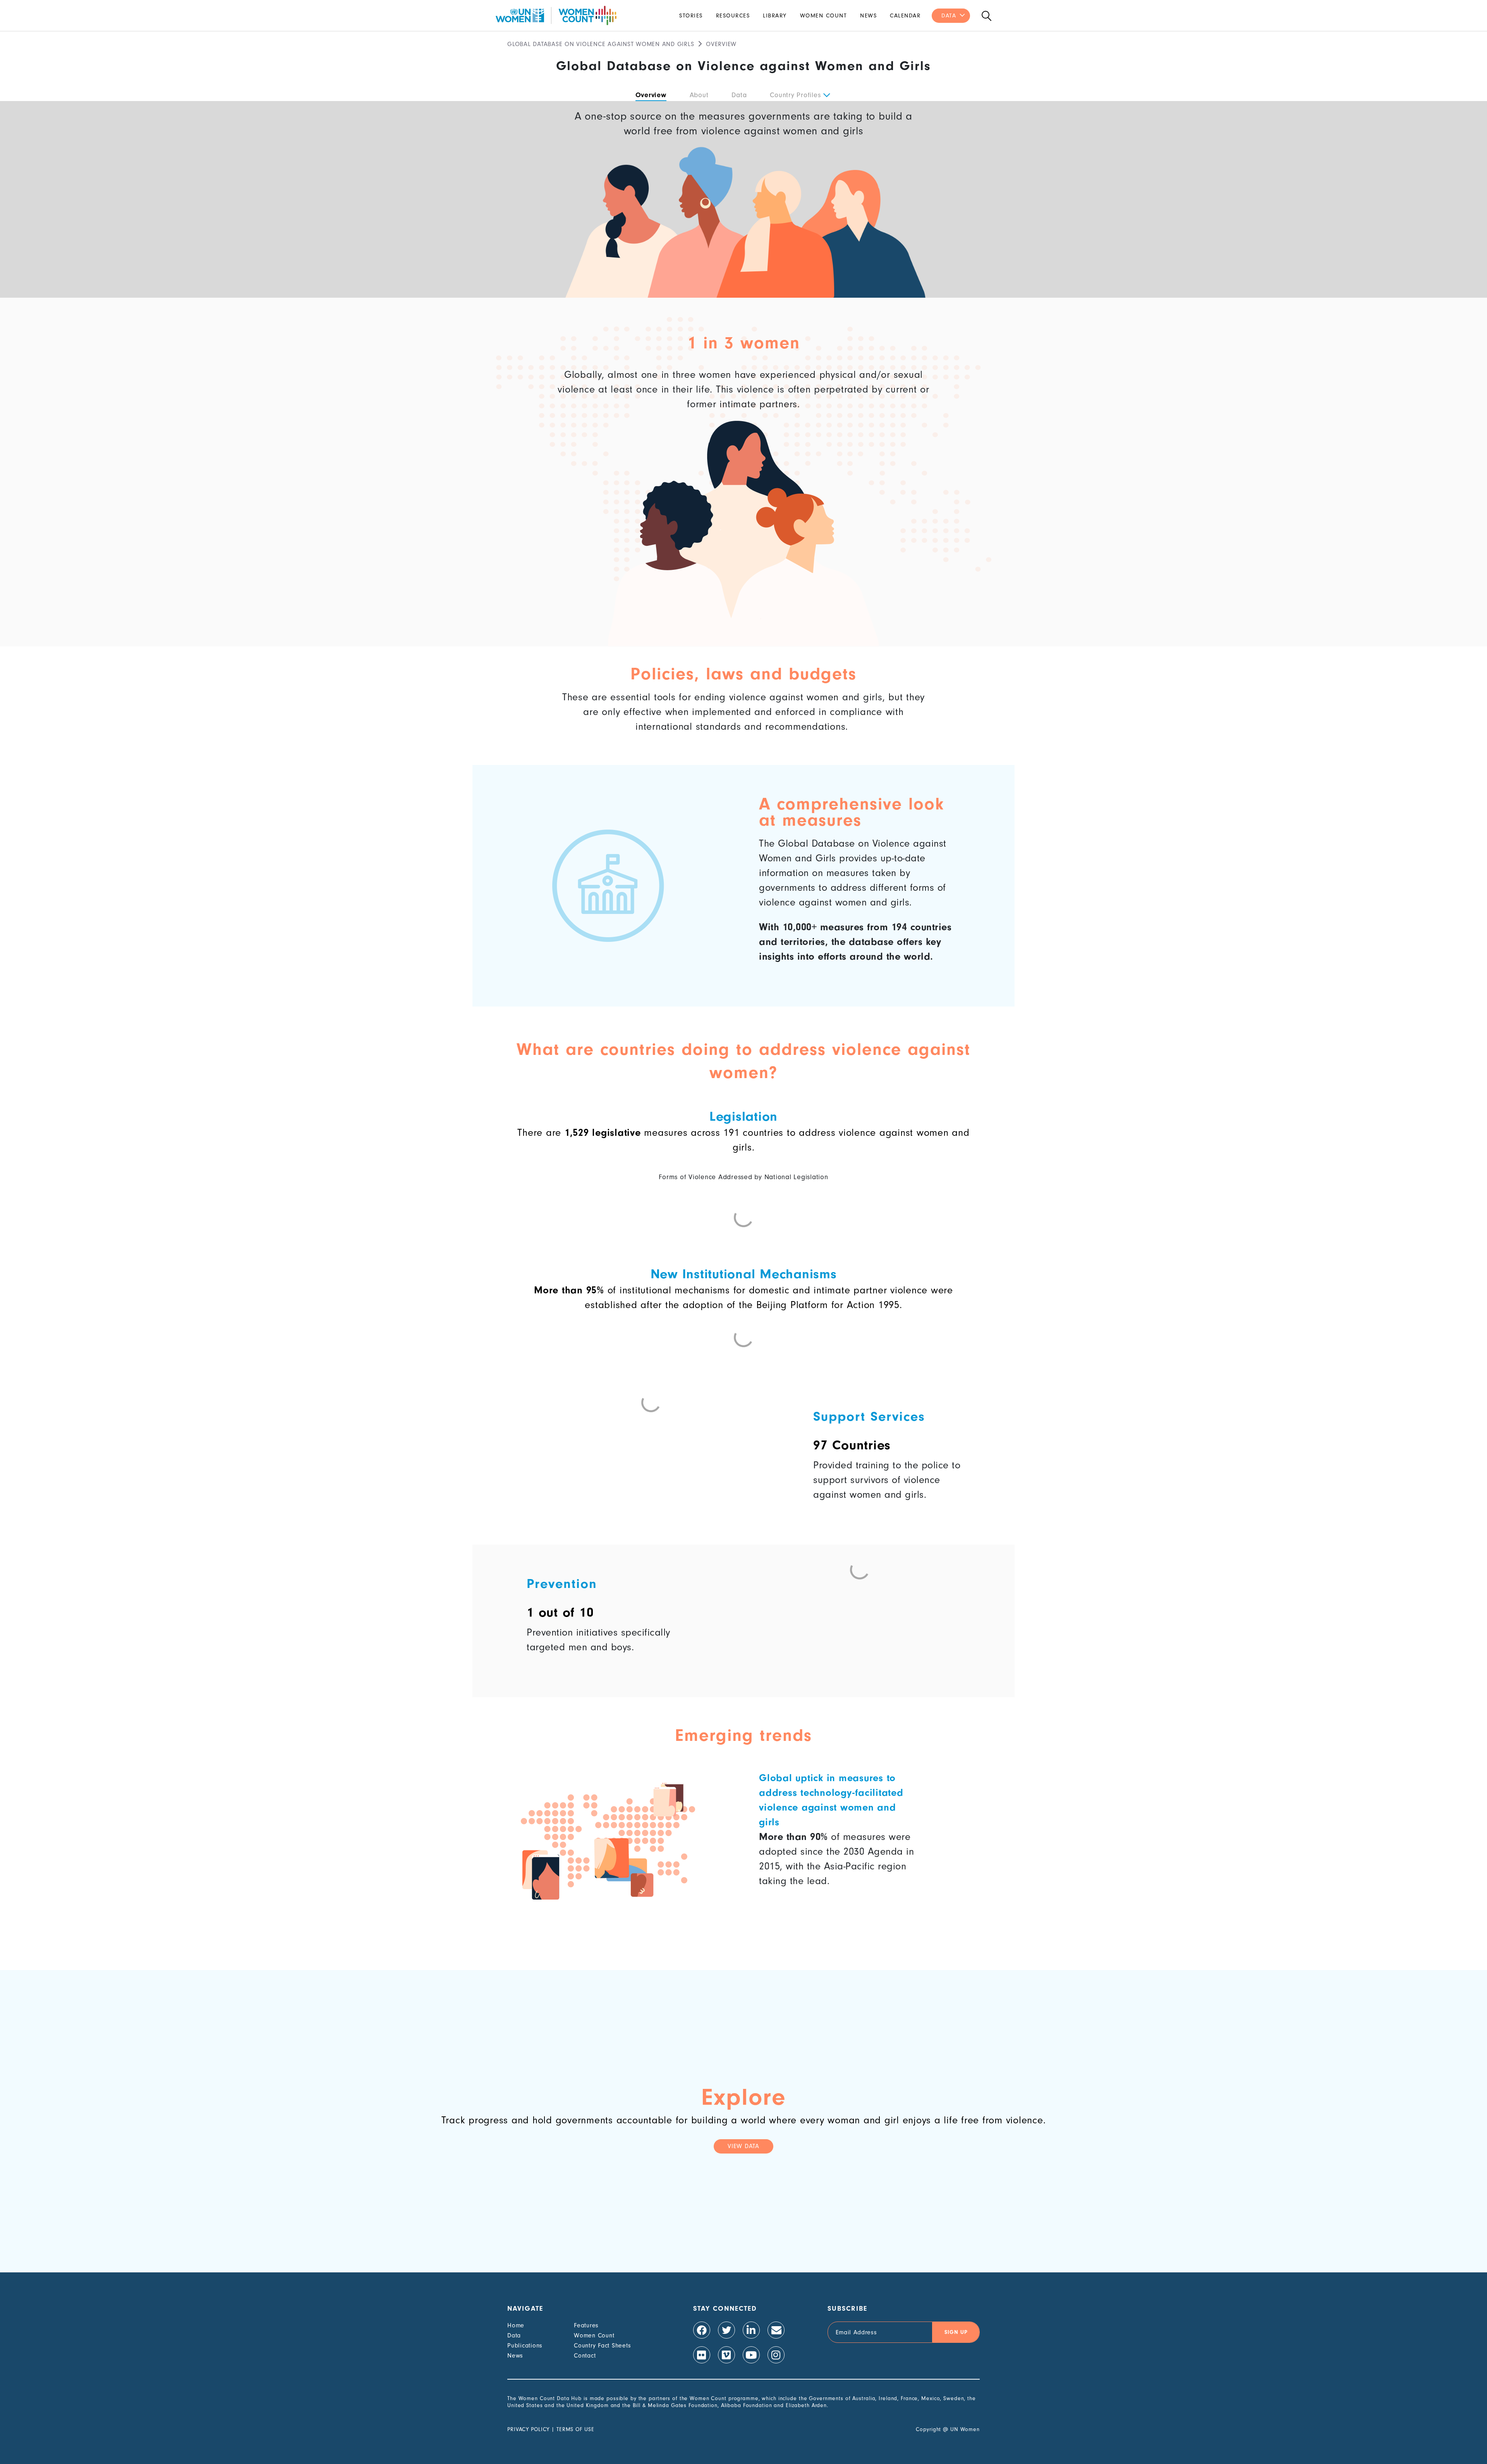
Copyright (928, 2429)
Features (586, 2325)
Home (516, 2325)
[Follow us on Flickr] (702, 2355)
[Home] (556, 15)
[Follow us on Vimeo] (726, 2355)
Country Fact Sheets (602, 2346)
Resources (733, 16)
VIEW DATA (743, 2146)
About (699, 95)
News (868, 16)
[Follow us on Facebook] (702, 2330)
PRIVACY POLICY (528, 2429)
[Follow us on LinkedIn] (751, 2330)
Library (775, 16)
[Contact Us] (776, 2330)
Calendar (905, 16)
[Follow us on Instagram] (776, 2355)
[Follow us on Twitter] (726, 2330)
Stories (691, 16)
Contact (585, 2356)
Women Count (824, 16)
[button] (826, 95)
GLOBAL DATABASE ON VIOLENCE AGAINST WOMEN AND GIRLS (601, 44)
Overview (651, 95)
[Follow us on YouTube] (751, 2355)
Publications (525, 2346)
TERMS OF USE (575, 2429)
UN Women (965, 2429)
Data (949, 16)
